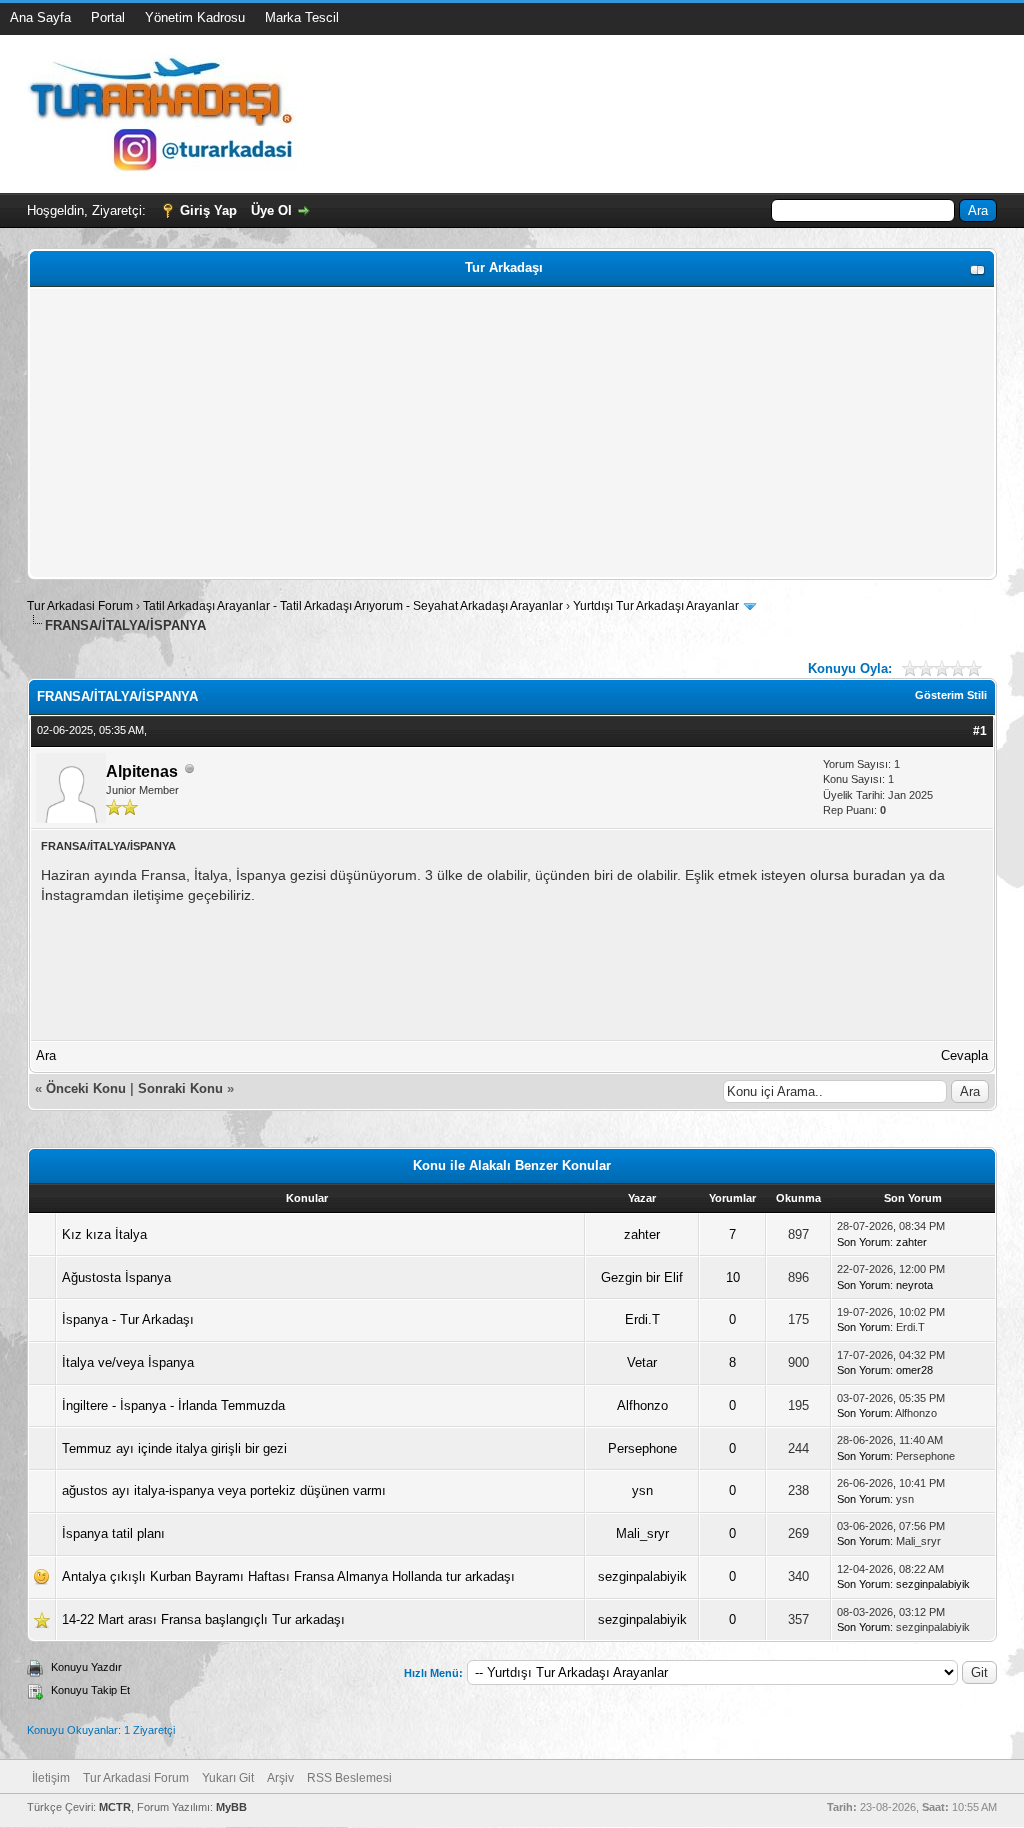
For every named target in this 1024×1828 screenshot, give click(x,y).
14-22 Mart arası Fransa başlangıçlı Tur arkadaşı (203, 1619)
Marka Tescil (302, 17)
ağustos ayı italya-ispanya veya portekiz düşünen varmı (224, 1490)
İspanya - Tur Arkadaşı (128, 1319)
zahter (642, 1234)
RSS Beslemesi (349, 1778)
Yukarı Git (228, 1778)
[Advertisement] (512, 433)
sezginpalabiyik (642, 1576)
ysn (642, 1490)
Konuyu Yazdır (86, 1667)
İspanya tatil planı (113, 1533)
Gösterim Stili (951, 695)
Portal (108, 17)
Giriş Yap (208, 210)
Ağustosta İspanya (116, 1277)
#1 (980, 731)
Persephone (642, 1448)
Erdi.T (642, 1319)
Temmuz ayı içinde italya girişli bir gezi (174, 1448)
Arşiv (280, 1778)
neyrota (914, 1285)
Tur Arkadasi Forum (80, 606)
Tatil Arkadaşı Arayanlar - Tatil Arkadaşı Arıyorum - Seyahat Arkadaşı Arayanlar (354, 606)
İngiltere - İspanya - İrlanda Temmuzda (173, 1405)
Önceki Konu (86, 1088)
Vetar (642, 1362)
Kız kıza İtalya (104, 1234)
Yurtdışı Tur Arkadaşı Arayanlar (656, 606)
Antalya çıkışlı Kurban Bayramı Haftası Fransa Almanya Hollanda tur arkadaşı (288, 1576)
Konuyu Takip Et (90, 1690)
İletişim (51, 1778)
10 (733, 1277)
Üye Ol (271, 210)
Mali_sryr (642, 1533)
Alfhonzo (642, 1405)
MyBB (231, 1807)
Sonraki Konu (180, 1088)
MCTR (115, 1807)
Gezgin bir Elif (642, 1277)
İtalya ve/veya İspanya (128, 1362)
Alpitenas (142, 771)
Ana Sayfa (40, 17)
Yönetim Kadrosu (195, 17)
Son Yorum (863, 1242)
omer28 (914, 1370)
